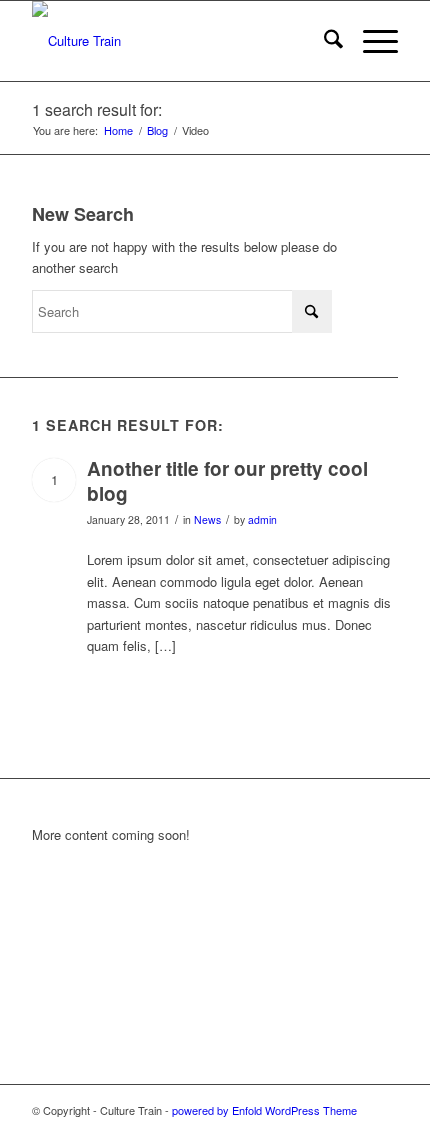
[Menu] (370, 41)
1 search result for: (97, 109)
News (207, 519)
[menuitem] (323, 41)
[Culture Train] (178, 41)
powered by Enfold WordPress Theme (264, 1110)
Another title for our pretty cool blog (227, 481)
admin (262, 519)
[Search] (323, 41)
